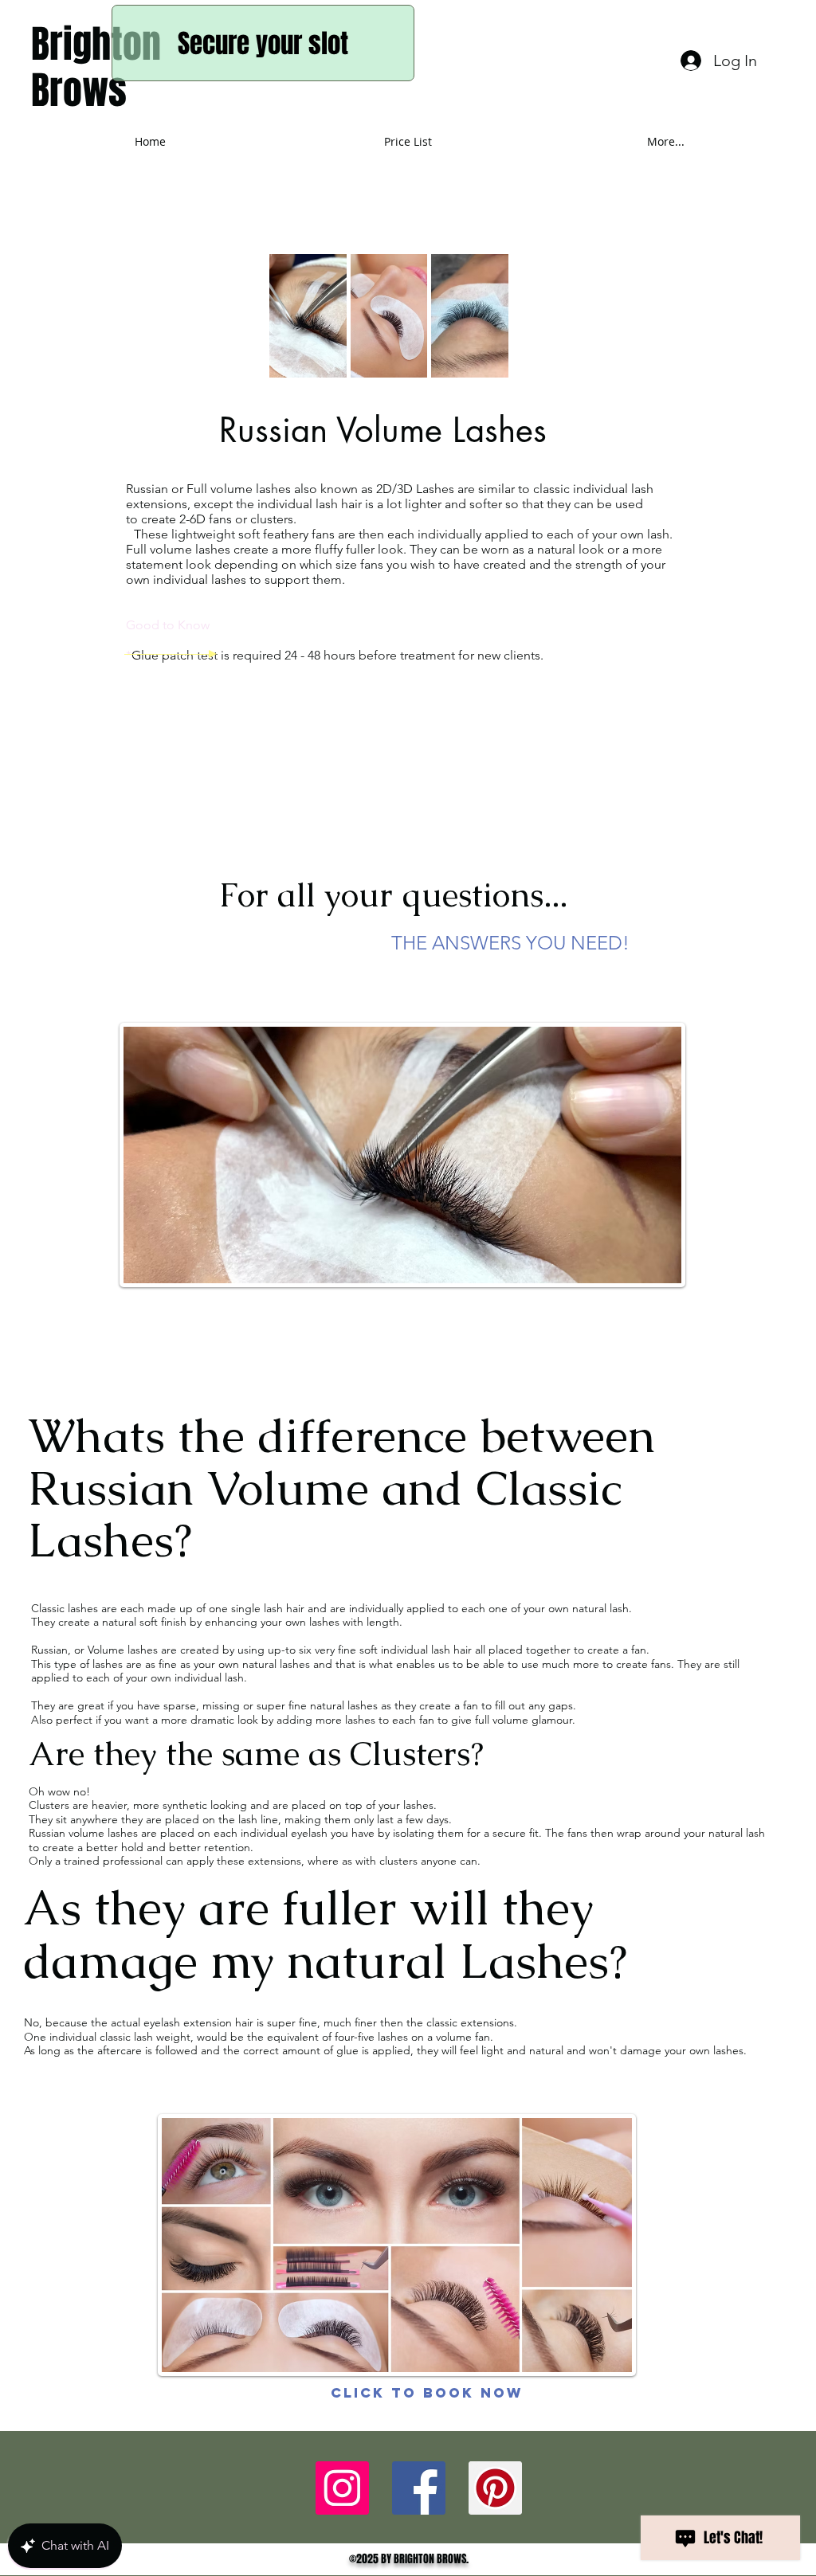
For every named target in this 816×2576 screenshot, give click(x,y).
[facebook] (342, 2488)
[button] (308, 316)
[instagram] (495, 2488)
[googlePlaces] (419, 2488)
